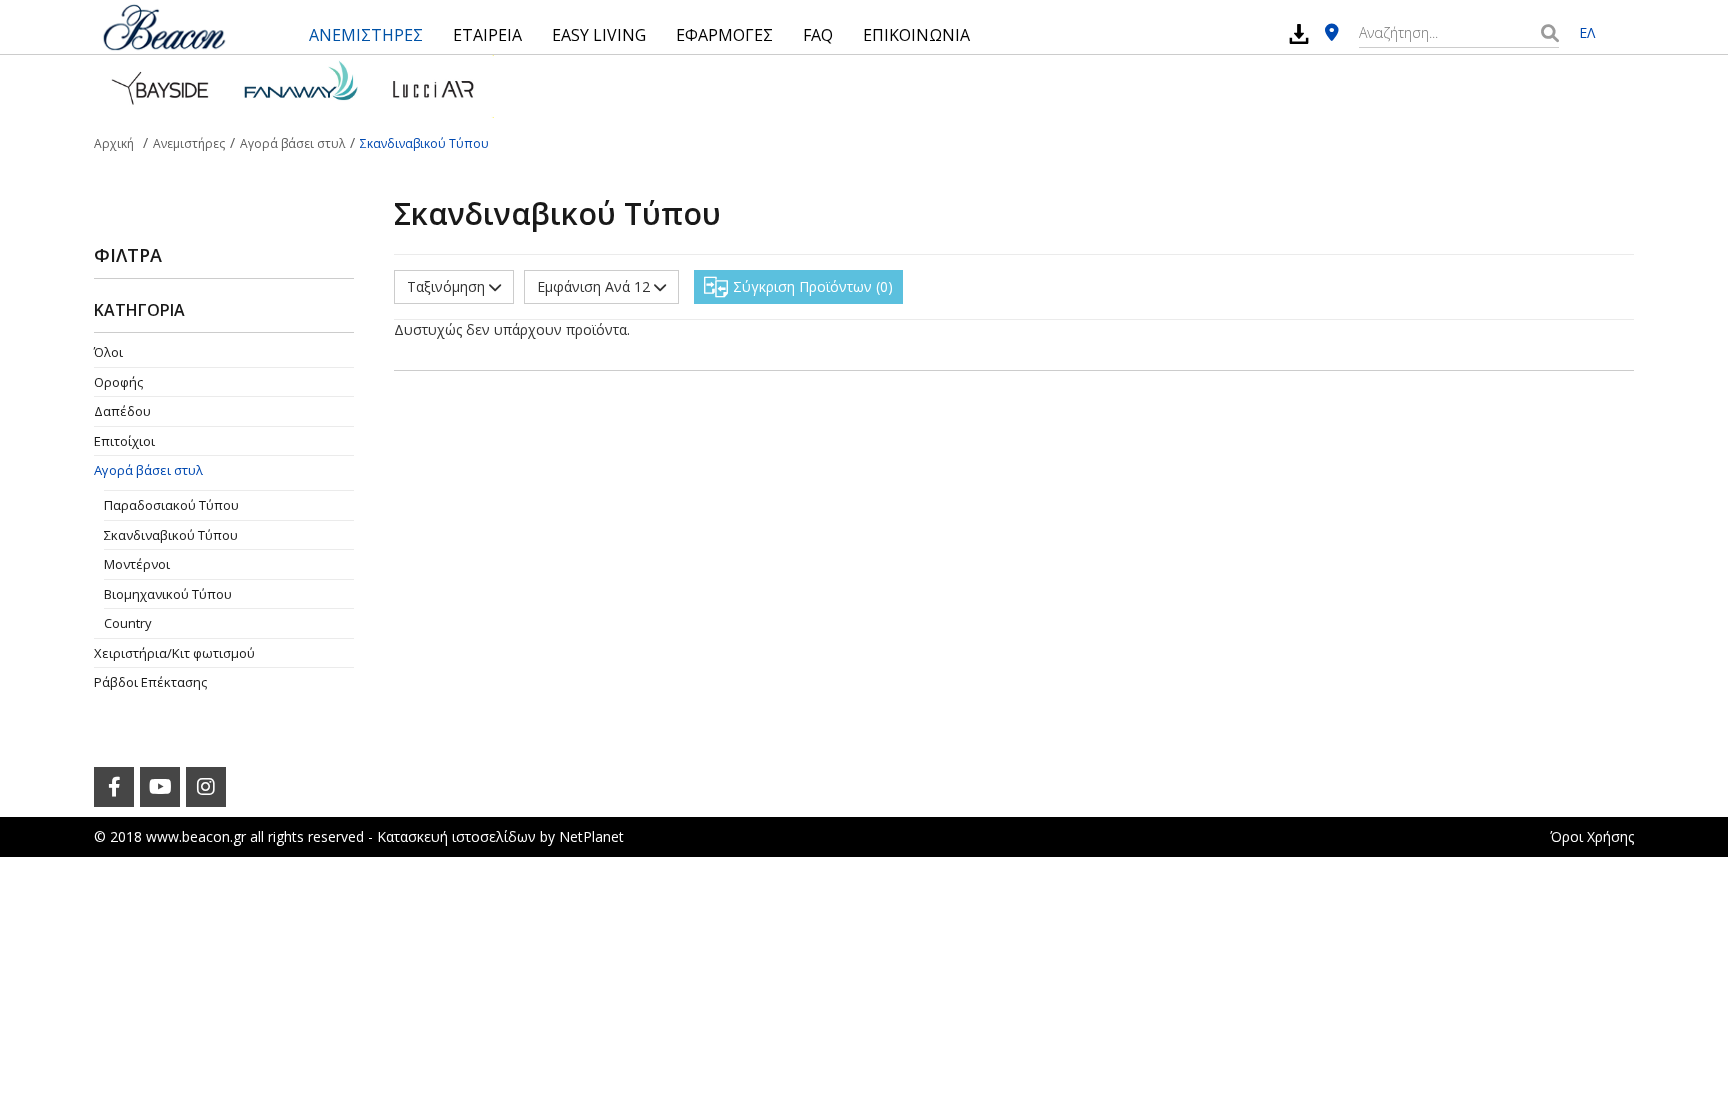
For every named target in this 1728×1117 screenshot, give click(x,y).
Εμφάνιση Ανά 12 (595, 286)
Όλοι (108, 352)
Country (128, 623)
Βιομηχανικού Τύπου (168, 594)
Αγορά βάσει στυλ (148, 470)
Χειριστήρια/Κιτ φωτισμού (174, 653)
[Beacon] (164, 27)
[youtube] (160, 787)
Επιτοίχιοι (124, 441)
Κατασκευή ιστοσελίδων (456, 836)
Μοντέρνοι (137, 564)
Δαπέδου (122, 411)
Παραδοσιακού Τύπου (171, 505)
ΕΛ (1587, 32)
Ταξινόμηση (448, 286)
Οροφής (118, 382)
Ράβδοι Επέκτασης (150, 682)
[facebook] (114, 787)
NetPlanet (591, 836)
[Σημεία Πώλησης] (1332, 33)
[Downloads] (1299, 33)
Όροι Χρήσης (1592, 836)
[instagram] (206, 787)
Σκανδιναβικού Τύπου (171, 535)
